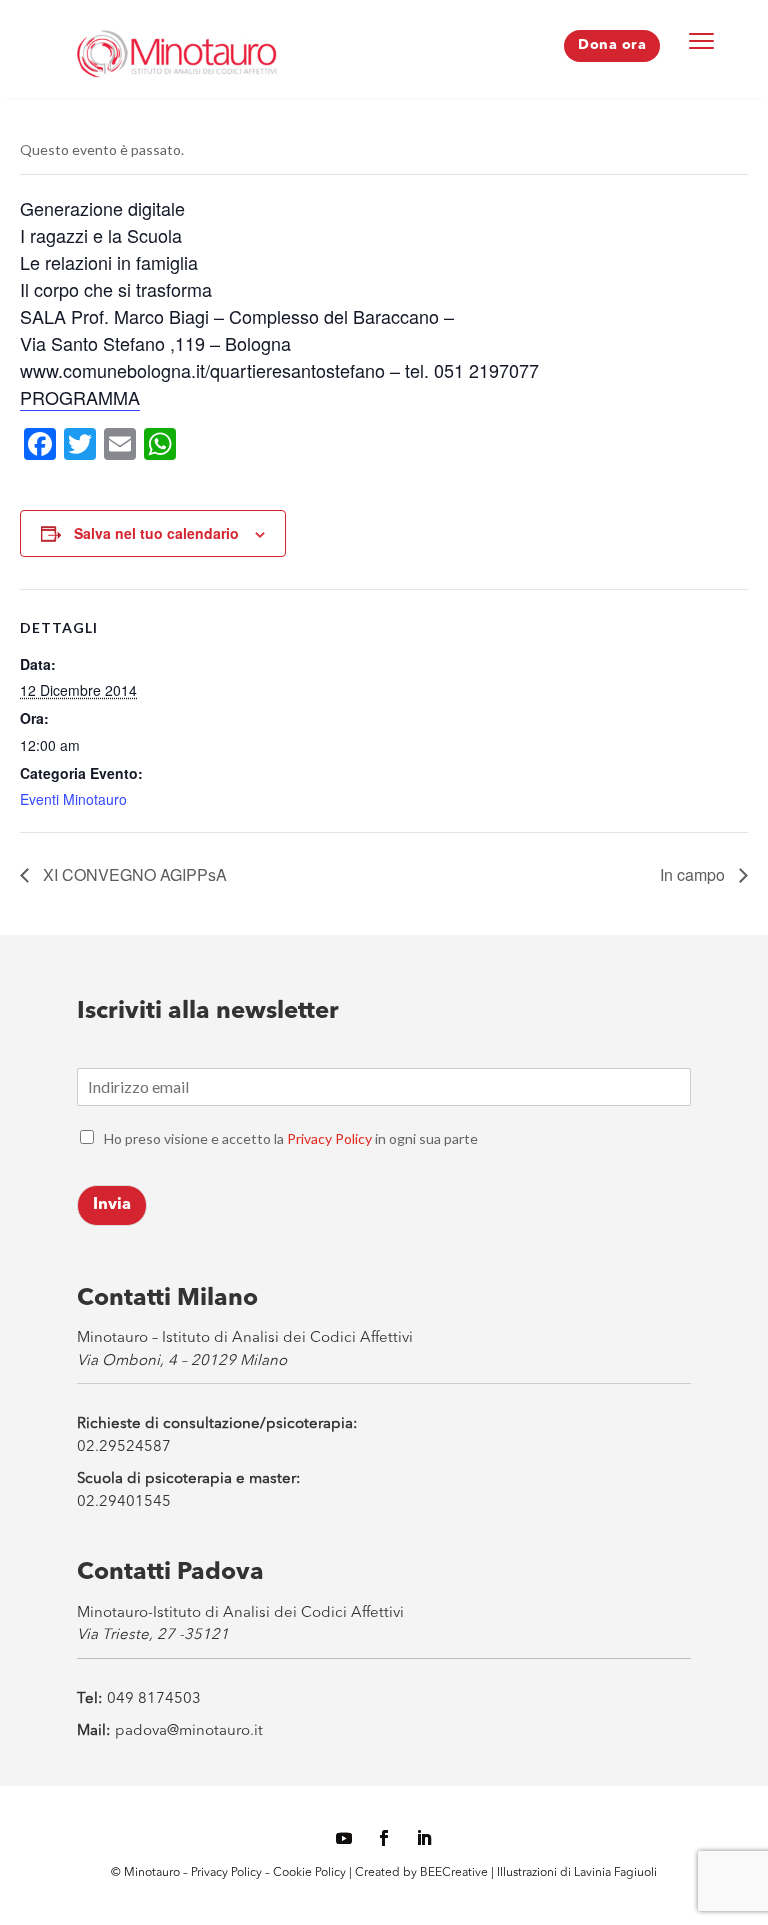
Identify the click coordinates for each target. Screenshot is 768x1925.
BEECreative (452, 1873)
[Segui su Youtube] (344, 1838)
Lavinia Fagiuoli (615, 1873)
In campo (694, 874)
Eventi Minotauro (73, 799)
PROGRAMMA (80, 397)
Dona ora (612, 45)
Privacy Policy (329, 1138)
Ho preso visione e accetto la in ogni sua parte (291, 1138)
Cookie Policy (311, 1873)
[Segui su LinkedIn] (424, 1838)
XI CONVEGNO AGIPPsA (133, 874)
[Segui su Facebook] (384, 1838)
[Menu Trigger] (702, 40)
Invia (112, 1205)
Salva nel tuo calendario (156, 533)
